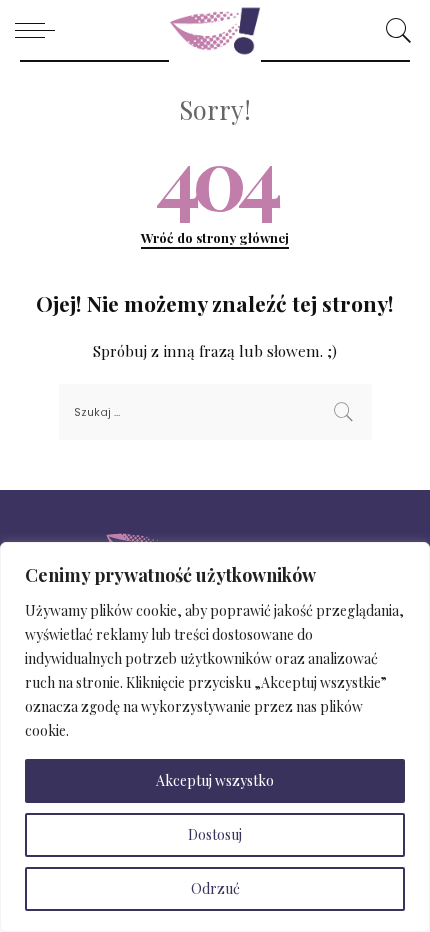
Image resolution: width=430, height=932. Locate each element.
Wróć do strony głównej (215, 237)
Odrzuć (215, 888)
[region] (215, 737)
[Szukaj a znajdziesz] (394, 30)
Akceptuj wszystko (215, 780)
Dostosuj (215, 834)
